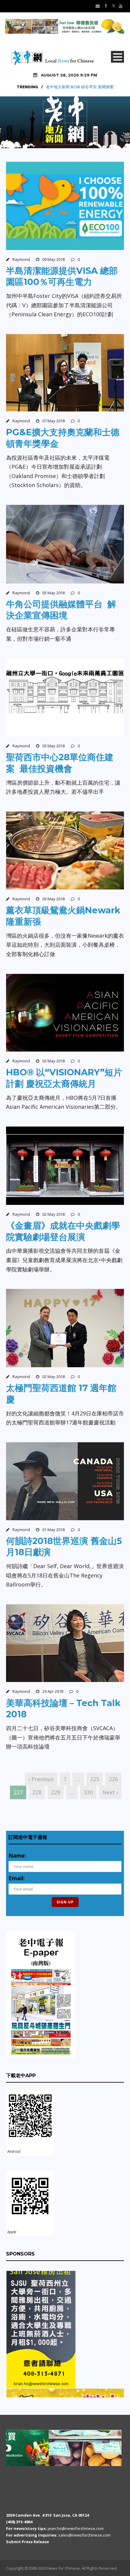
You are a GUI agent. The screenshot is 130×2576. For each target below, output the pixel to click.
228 (37, 1792)
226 (113, 1779)
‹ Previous (41, 1779)
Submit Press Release (28, 2542)
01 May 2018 (54, 1530)
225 (95, 1779)
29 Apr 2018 (53, 1691)
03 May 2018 (54, 746)
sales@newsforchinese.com (84, 2535)
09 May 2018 (54, 259)
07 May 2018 (54, 421)
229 (56, 1792)
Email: (17, 1878)
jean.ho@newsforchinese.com (76, 2528)
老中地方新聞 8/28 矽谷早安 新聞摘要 (80, 87)
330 (88, 1792)
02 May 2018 (54, 1061)
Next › (110, 1792)
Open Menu (117, 57)
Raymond (21, 259)
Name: (17, 1855)
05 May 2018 (54, 593)
